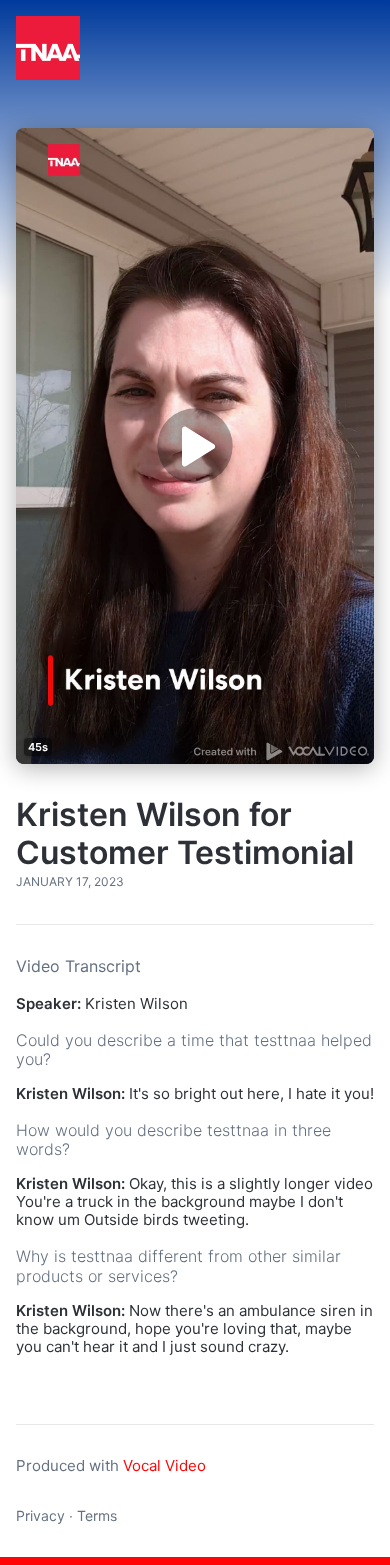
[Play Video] (194, 446)
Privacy (40, 1515)
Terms (97, 1515)
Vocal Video (164, 1465)
